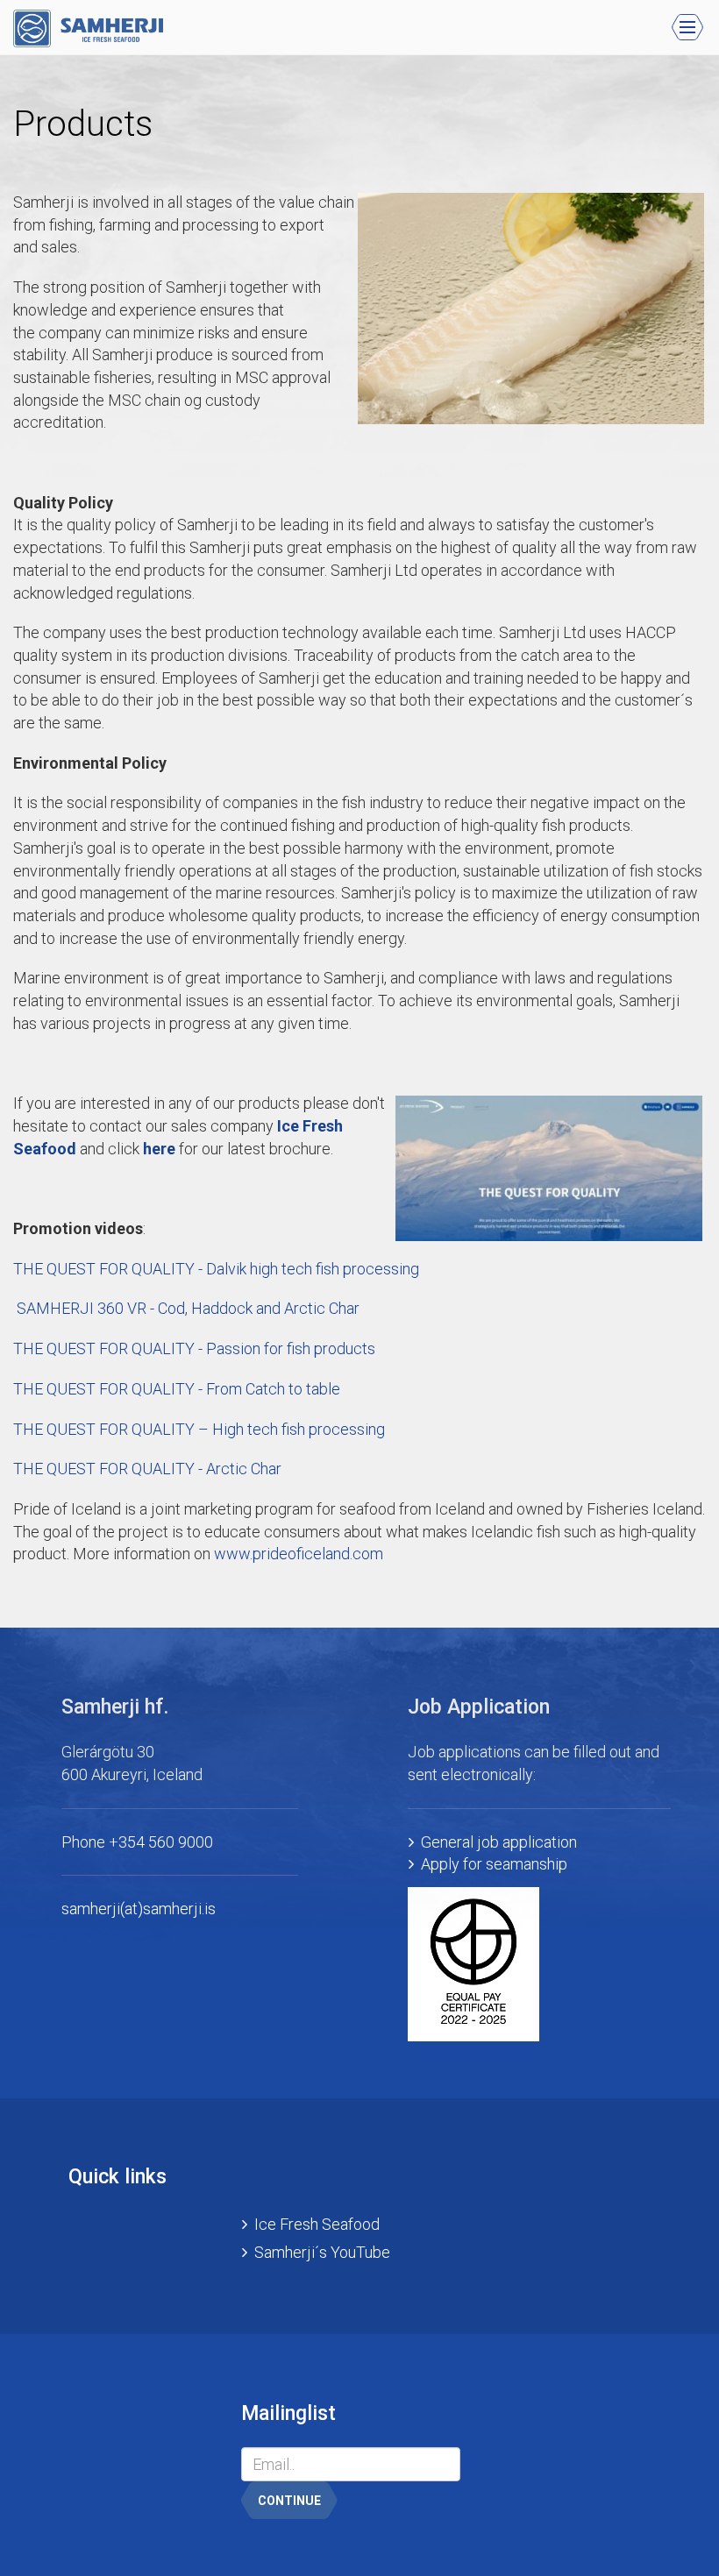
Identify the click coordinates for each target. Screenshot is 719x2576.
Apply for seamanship (494, 1864)
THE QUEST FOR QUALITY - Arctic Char (147, 1469)
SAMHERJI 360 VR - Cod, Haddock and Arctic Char (186, 1308)
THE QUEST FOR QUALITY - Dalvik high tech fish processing (216, 1269)
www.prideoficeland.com (299, 1554)
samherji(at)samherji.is (139, 1909)
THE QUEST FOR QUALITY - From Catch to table (177, 1389)
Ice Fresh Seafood (317, 2224)
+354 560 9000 (161, 1842)
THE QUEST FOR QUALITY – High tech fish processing (199, 1429)
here (159, 1149)
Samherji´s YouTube (322, 2252)
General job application (499, 1842)
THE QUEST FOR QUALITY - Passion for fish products (194, 1348)
